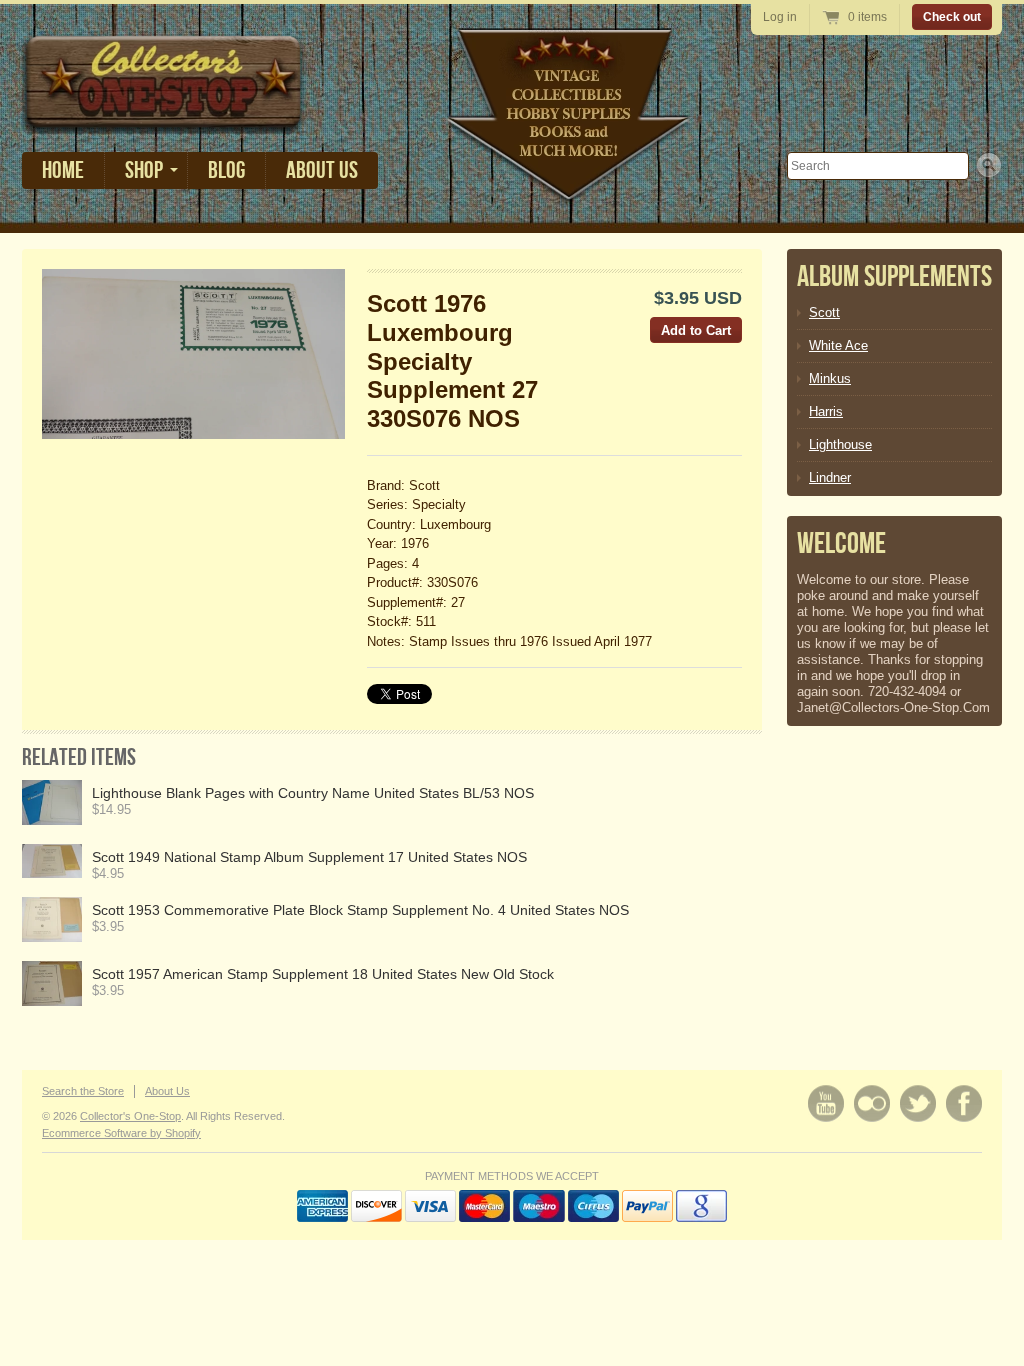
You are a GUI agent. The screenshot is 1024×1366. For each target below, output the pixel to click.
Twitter (918, 1103)
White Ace (838, 345)
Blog (226, 170)
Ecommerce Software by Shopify (121, 1133)
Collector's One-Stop (130, 1116)
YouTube (826, 1103)
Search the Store (83, 1091)
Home (63, 170)
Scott (824, 312)
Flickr (872, 1103)
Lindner (830, 477)
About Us (322, 170)
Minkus (830, 378)
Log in (780, 17)
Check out (952, 17)
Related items (79, 757)
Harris (826, 411)
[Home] (164, 119)
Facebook (964, 1103)
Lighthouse (840, 444)
